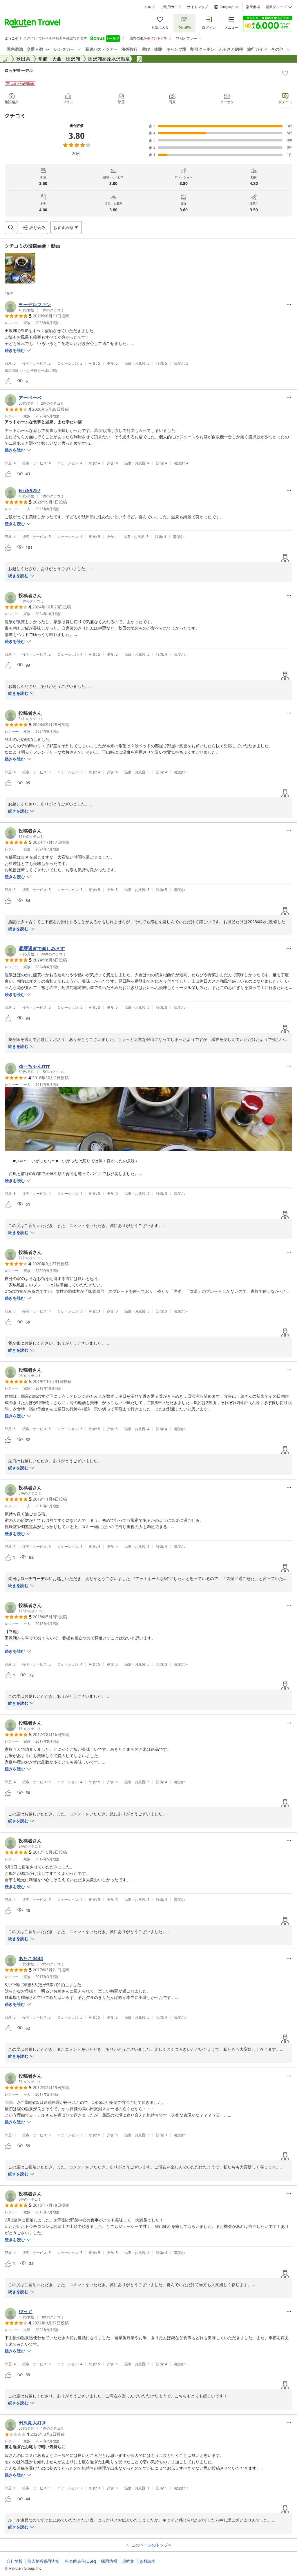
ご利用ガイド (171, 7)
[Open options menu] (289, 304)
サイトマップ (198, 7)
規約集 (128, 2561)
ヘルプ (149, 7)
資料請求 (147, 2561)
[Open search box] (11, 228)
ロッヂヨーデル (19, 70)
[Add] (285, 73)
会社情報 (15, 2561)
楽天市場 (253, 7)
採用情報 (109, 2561)
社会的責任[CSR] (80, 2561)
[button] (20, 268)
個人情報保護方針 (44, 2561)
